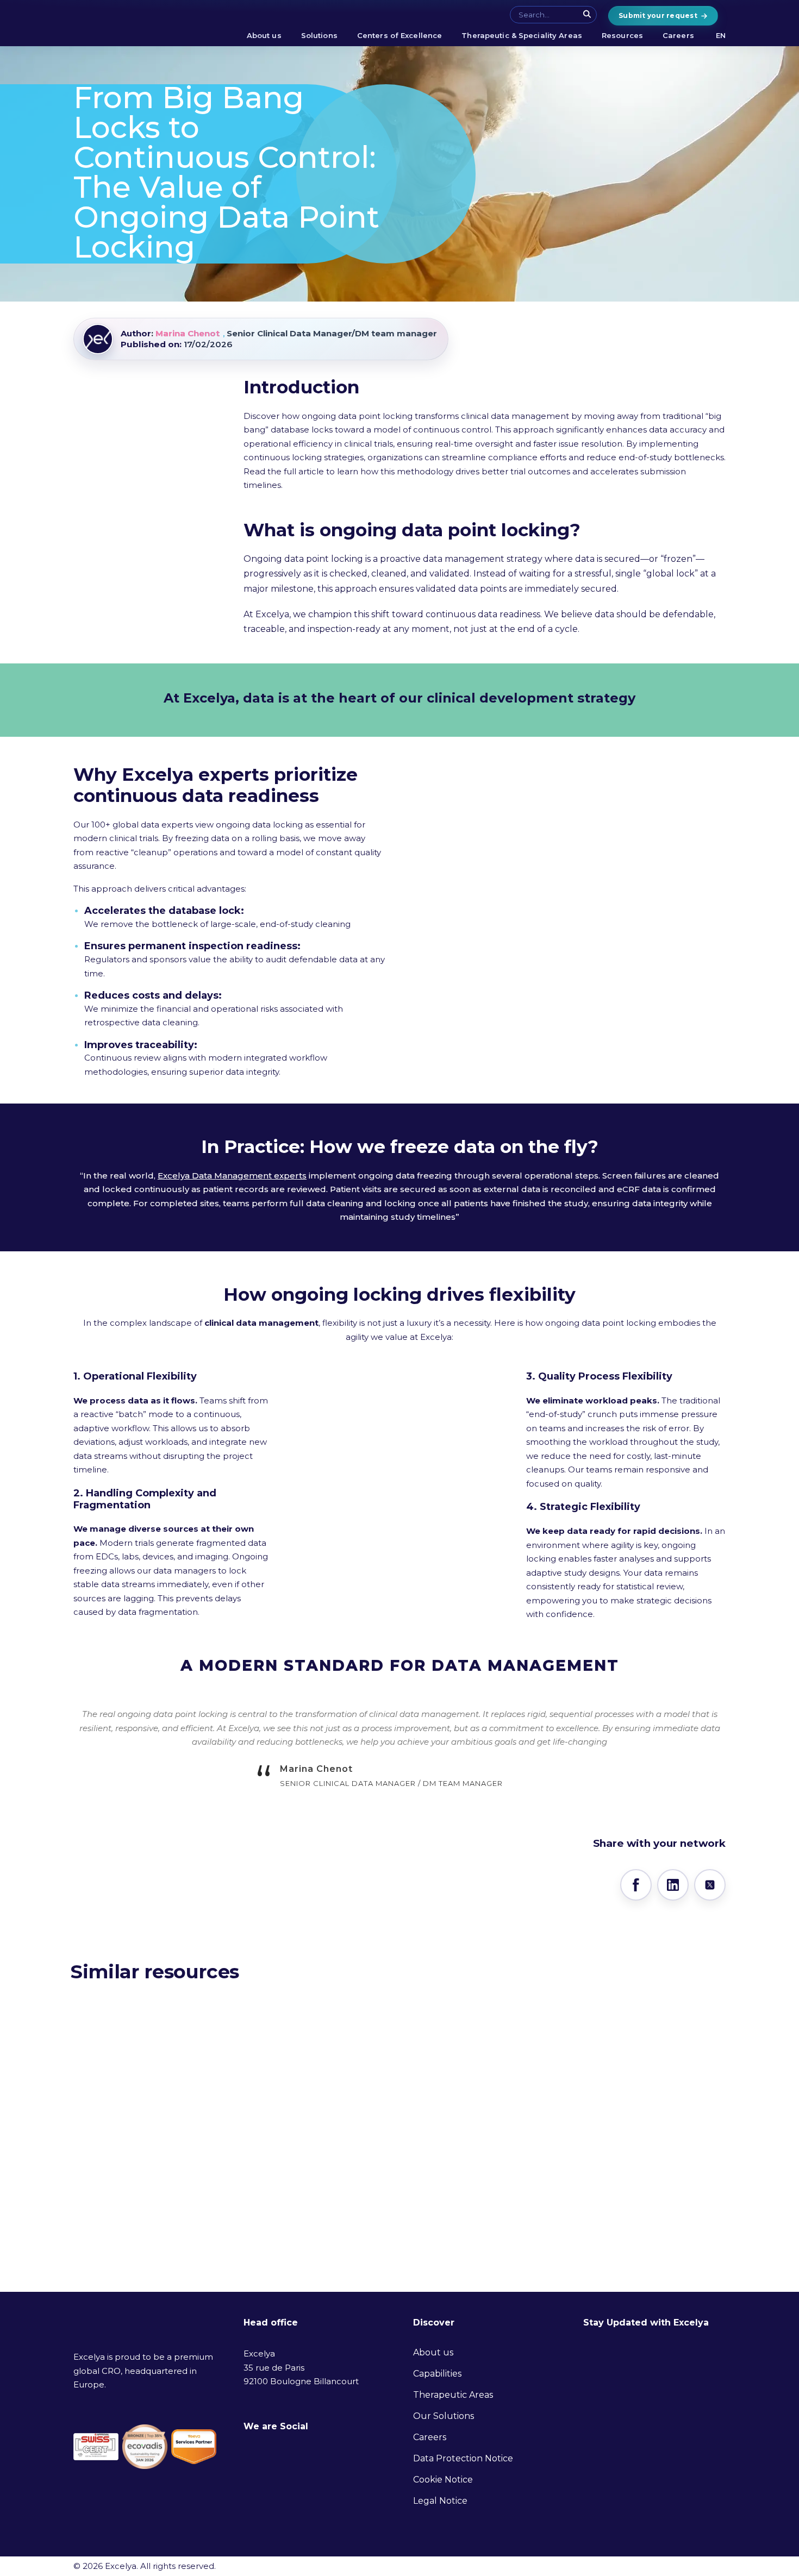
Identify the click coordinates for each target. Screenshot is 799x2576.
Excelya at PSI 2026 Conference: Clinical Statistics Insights (608, 2177)
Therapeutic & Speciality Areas (522, 35)
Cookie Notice (443, 2480)
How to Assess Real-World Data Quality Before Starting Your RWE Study (157, 2186)
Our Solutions (444, 2416)
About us (264, 35)
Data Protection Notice (463, 2458)
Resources (622, 35)
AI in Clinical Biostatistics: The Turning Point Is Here (387, 2177)
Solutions (319, 35)
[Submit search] (588, 14)
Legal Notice (440, 2501)
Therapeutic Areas (453, 2395)
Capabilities (437, 2374)
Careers (678, 35)
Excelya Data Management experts (232, 1176)
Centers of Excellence (400, 35)
